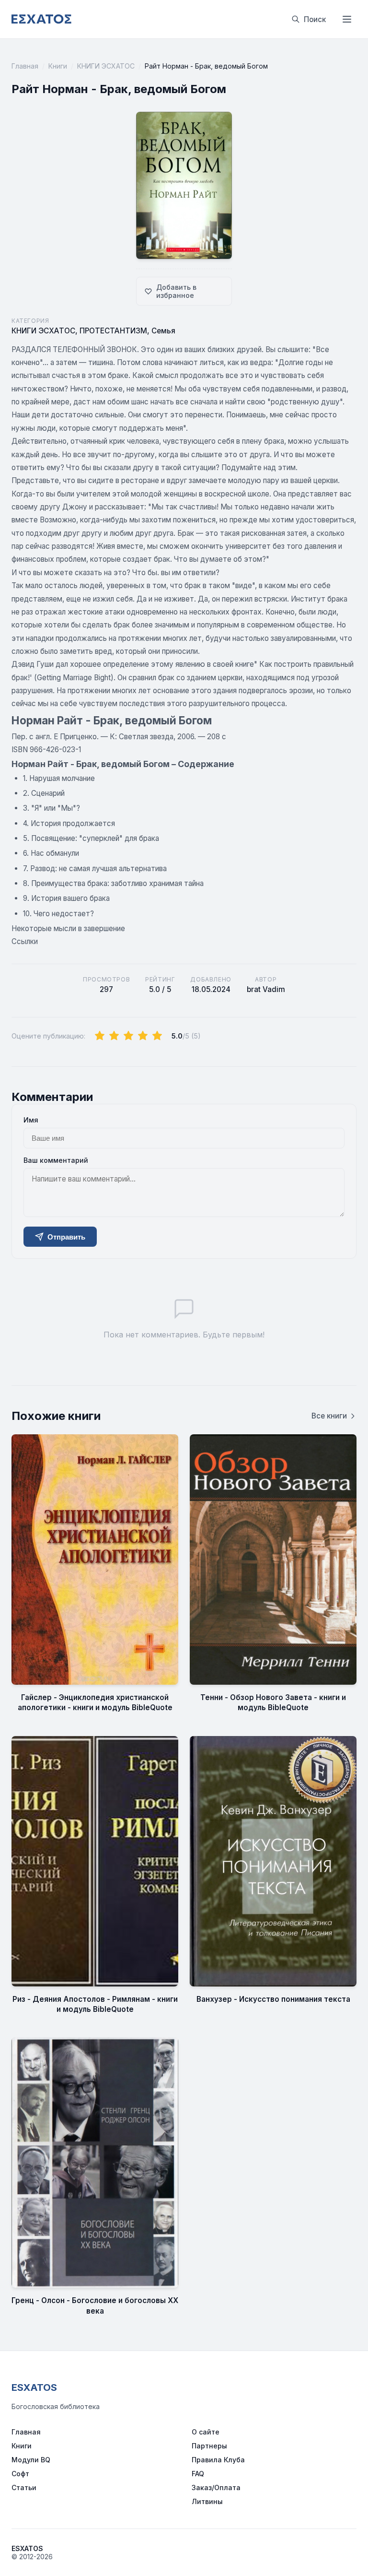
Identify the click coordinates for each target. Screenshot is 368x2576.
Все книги (329, 1416)
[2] (114, 1036)
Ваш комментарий (56, 1160)
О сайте (206, 2432)
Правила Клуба (218, 2460)
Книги (58, 66)
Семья (163, 331)
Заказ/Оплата (216, 2487)
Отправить (66, 1237)
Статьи (24, 2487)
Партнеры (209, 2446)
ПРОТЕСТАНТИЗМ (113, 331)
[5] (157, 1036)
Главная (25, 66)
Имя (31, 1120)
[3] (128, 1036)
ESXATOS (34, 2387)
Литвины (207, 2501)
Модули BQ (31, 2460)
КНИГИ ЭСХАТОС (106, 66)
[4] (143, 1036)
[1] (100, 1036)
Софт (20, 2474)
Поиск (315, 19)
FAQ (198, 2474)
